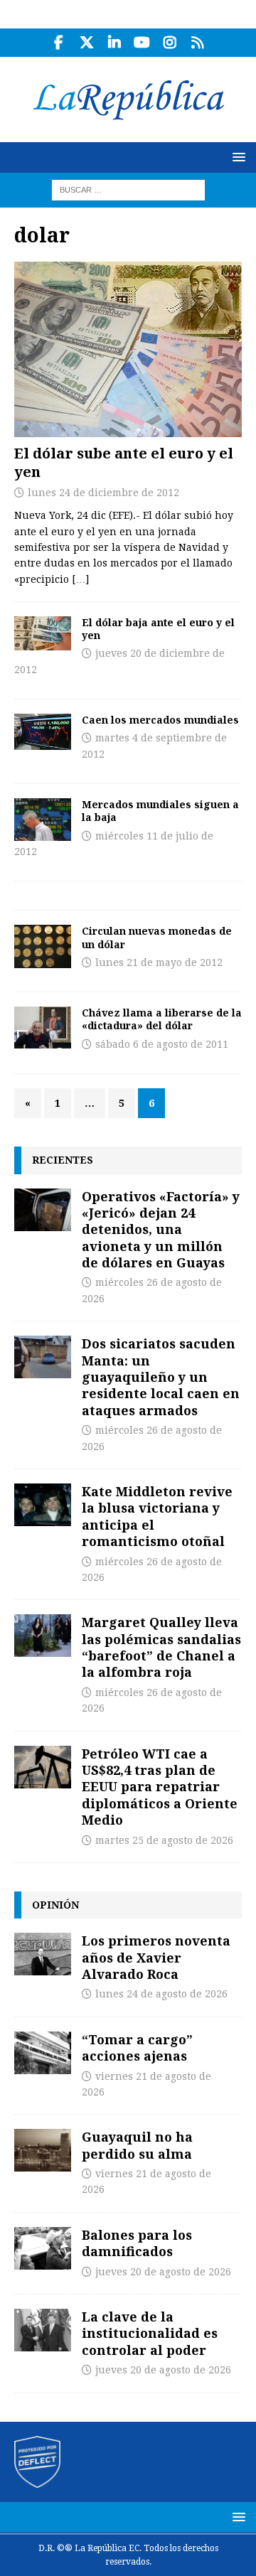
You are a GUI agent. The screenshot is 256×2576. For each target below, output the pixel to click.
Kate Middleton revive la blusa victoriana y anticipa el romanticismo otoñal (157, 1516)
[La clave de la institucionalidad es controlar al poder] (43, 2330)
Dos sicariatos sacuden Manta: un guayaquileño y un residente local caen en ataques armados (161, 1377)
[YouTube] (142, 43)
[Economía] (43, 633)
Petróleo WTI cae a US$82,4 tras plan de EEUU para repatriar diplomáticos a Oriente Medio (160, 1787)
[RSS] (197, 43)
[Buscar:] (128, 189)
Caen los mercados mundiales (160, 720)
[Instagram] (170, 43)
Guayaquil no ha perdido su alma (137, 2145)
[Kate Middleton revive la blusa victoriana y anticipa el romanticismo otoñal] (43, 1505)
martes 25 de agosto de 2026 (164, 1840)
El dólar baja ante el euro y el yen (158, 629)
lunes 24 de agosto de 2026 (161, 1994)
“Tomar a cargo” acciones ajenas (137, 2048)
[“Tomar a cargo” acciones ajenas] (43, 2053)
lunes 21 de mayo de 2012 (159, 962)
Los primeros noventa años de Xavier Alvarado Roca (156, 1957)
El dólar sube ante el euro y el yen (124, 462)
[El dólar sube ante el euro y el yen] (128, 349)
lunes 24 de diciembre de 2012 (103, 493)
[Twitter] (86, 43)
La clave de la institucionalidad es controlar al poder (150, 2333)
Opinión (55, 1905)
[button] (236, 157)
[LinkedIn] (114, 43)
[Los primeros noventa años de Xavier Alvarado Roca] (43, 1954)
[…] (80, 579)
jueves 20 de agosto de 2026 (163, 2272)
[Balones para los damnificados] (43, 2248)
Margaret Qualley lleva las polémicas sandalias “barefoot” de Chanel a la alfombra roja (161, 1647)
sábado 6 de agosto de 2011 (162, 1044)
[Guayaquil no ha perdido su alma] (43, 2150)
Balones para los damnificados (137, 2243)
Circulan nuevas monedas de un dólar (157, 937)
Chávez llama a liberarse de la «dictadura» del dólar (162, 1019)
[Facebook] (59, 43)
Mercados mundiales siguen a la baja (160, 811)
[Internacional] (43, 1027)
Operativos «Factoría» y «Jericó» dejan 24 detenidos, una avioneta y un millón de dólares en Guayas (161, 1230)
